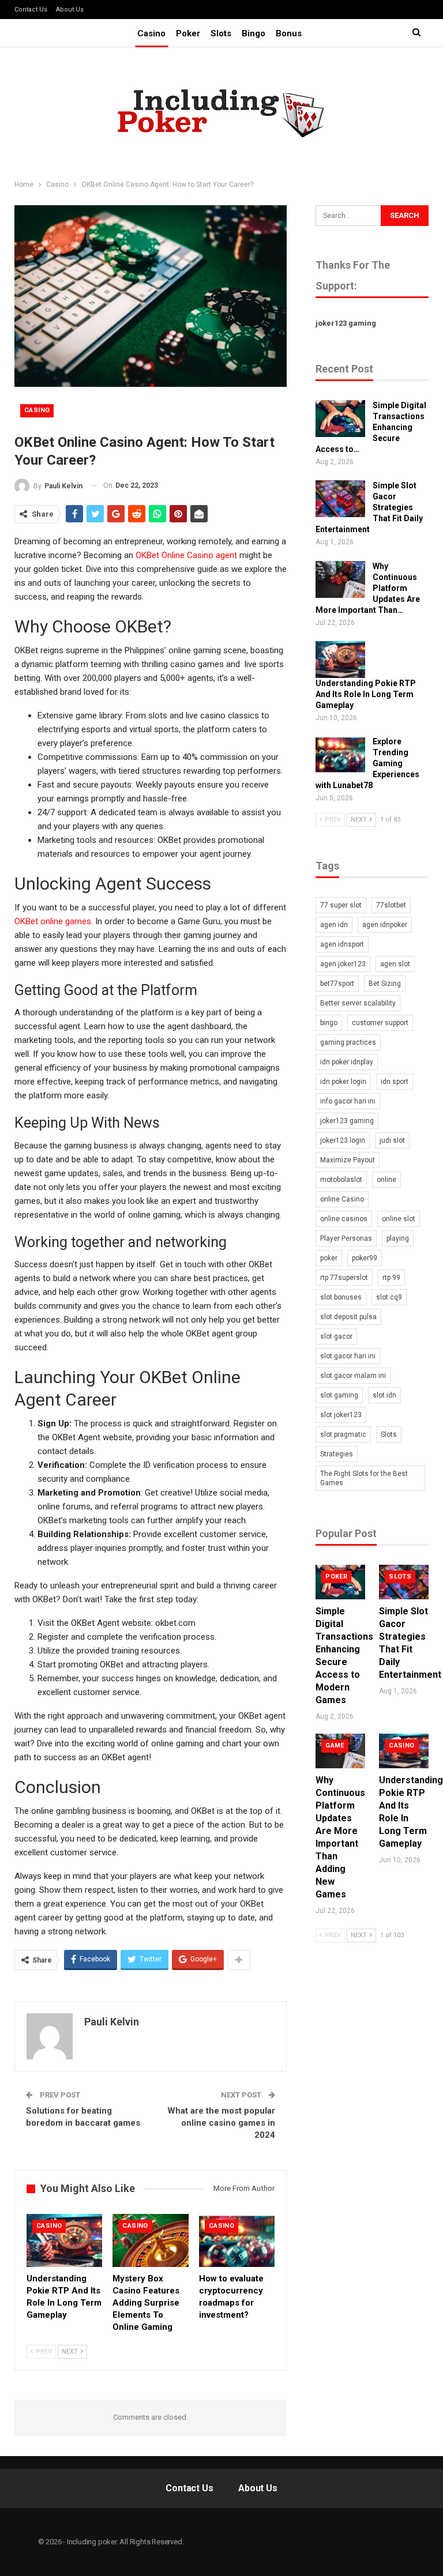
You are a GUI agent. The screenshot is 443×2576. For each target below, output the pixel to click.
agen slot (395, 964)
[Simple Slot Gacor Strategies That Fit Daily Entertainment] (340, 499)
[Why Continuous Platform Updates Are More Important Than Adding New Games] (340, 579)
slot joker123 (341, 1415)
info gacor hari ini (348, 1101)
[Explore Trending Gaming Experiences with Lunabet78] (340, 755)
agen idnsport (342, 944)
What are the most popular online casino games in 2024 (221, 2123)
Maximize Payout (348, 1160)
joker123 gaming (346, 323)
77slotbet (391, 905)
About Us (70, 10)
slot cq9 (389, 1297)
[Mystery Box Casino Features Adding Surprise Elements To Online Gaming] (150, 2240)
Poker (188, 33)
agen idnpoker (385, 925)
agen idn (334, 925)
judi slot (392, 1140)
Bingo (254, 33)
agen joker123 (343, 964)
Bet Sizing (385, 984)
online (386, 1180)
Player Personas (346, 1238)
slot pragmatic (343, 1434)
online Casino (342, 1199)
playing (398, 1238)
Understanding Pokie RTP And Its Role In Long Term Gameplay (366, 694)
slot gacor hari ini (348, 1356)
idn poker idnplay (347, 1062)
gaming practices (348, 1042)
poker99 (365, 1258)
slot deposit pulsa (348, 1317)
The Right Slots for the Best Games (364, 1478)
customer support (380, 1023)
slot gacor (336, 1336)
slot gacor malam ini (353, 1376)
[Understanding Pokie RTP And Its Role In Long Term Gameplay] (64, 2240)
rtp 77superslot (344, 1278)
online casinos (344, 1219)
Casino (151, 33)
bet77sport (337, 984)
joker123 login (343, 1140)
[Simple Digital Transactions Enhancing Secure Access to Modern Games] (340, 419)
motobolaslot (341, 1180)
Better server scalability (358, 1003)
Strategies (337, 1454)
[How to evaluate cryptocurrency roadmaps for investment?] (237, 2240)
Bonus (289, 33)
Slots (221, 33)
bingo (329, 1023)
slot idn (384, 1395)
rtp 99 (391, 1278)
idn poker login (343, 1082)
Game (335, 1745)
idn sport (395, 1082)
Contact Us (31, 10)
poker (329, 1258)
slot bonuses (341, 1297)
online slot (399, 1219)
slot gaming (339, 1395)
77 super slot (341, 905)
